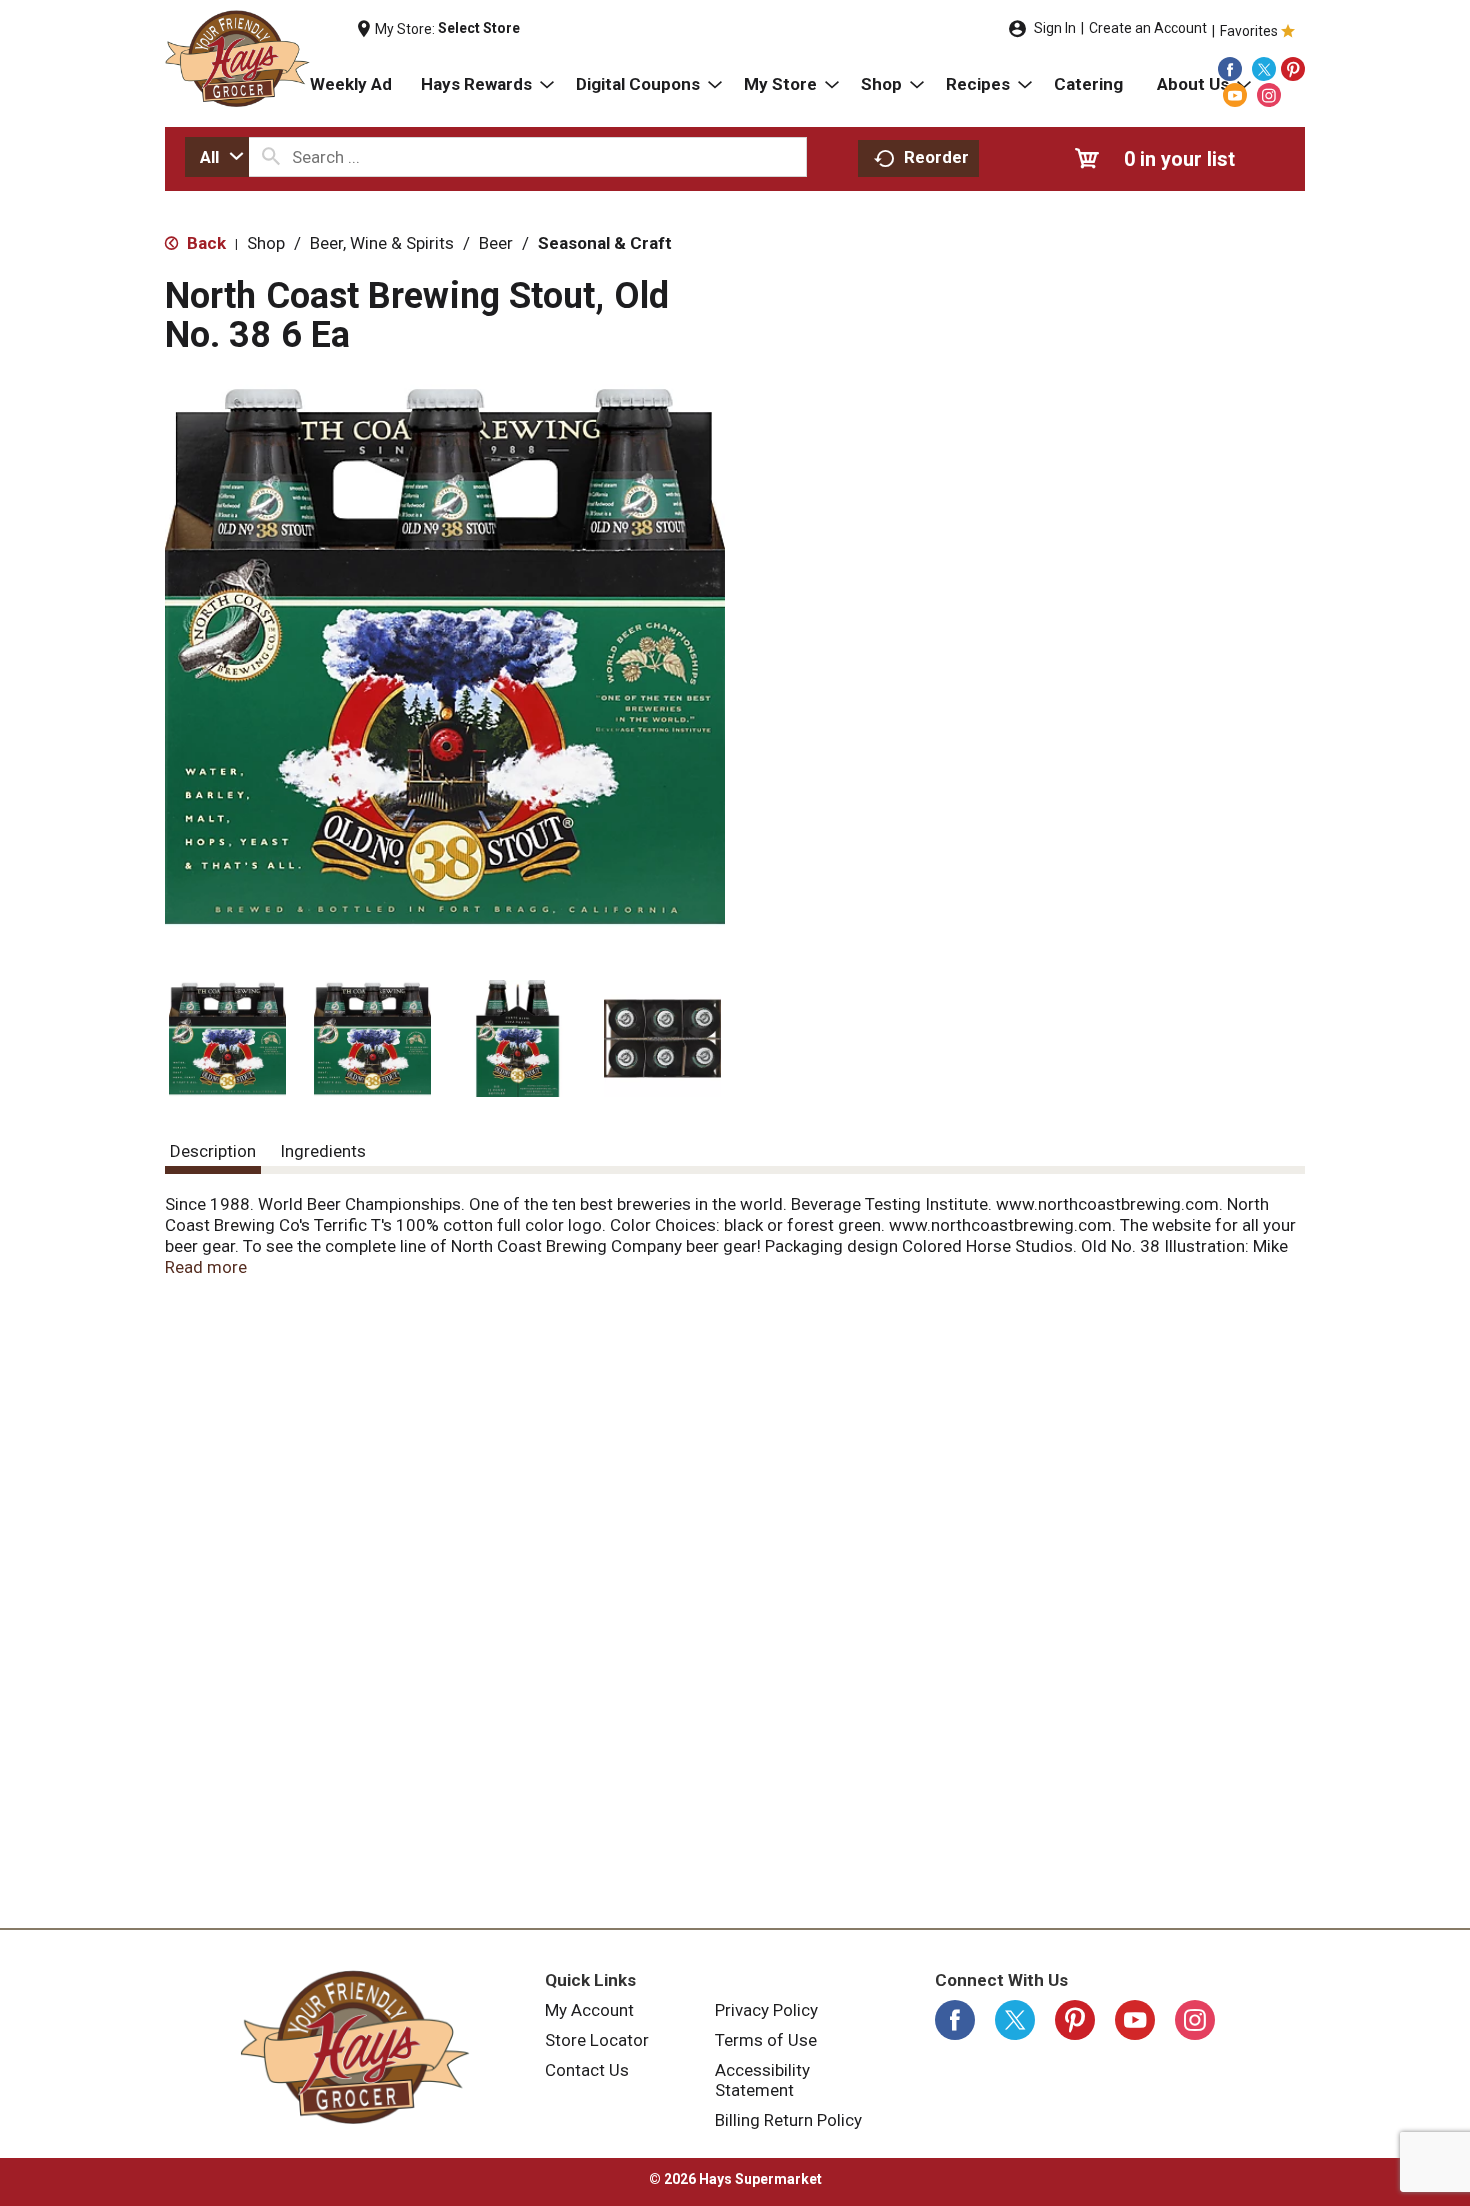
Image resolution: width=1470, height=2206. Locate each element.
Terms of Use (766, 2040)
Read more (206, 1267)
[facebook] (1230, 69)
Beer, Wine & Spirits (382, 243)
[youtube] (1235, 95)
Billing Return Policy (788, 2120)
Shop (266, 243)
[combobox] (217, 157)
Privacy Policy (766, 2010)
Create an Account (1148, 28)
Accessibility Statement (762, 2080)
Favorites (1249, 31)
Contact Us (587, 2070)
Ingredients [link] (323, 1151)
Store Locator (597, 2040)
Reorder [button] (936, 157)
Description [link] (213, 1151)
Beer (496, 243)
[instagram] (1269, 95)
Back (204, 243)
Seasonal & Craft (605, 243)
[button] (227, 1038)
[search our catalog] (271, 157)
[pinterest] (1293, 69)
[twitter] (1264, 69)
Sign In (1055, 28)
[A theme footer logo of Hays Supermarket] (355, 2047)
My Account (589, 2010)
